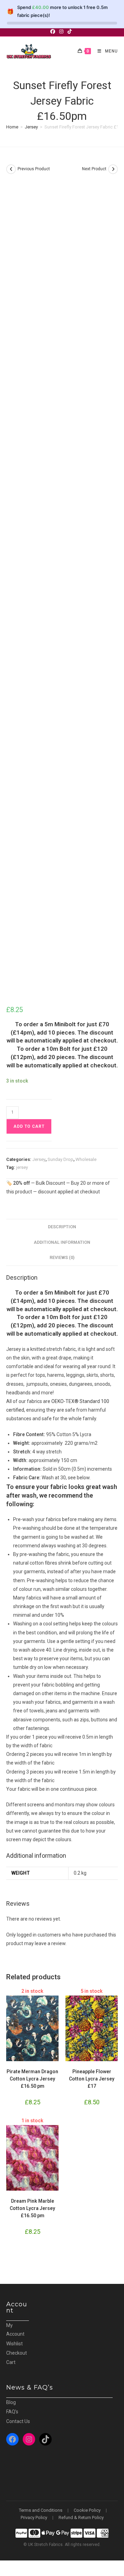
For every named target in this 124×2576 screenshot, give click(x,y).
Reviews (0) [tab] (62, 1257)
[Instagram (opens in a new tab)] (61, 31)
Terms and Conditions (41, 2510)
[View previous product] (11, 169)
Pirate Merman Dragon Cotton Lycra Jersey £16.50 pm (32, 2079)
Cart (11, 2362)
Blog (11, 2402)
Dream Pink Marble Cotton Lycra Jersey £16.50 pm (32, 2208)
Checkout (17, 2353)
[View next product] (113, 169)
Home (12, 127)
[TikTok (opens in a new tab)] (70, 31)
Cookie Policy (87, 2510)
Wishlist (14, 2344)
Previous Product (34, 169)
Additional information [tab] (62, 1242)
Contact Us (18, 2421)
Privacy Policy (34, 2517)
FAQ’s (12, 2412)
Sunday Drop (60, 1159)
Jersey (31, 127)
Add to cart (29, 1126)
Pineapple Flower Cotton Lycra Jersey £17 (92, 2079)
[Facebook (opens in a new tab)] (54, 31)
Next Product (94, 169)
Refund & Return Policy (81, 2517)
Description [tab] (62, 1227)
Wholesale (86, 1159)
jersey (22, 1167)
